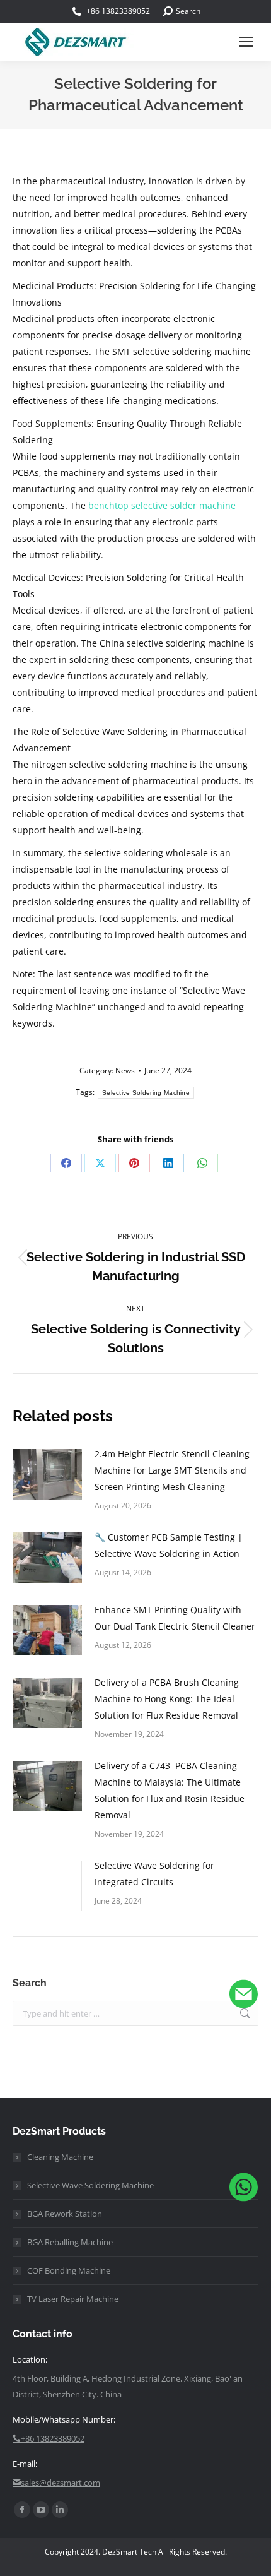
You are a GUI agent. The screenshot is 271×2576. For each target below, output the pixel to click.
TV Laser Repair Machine (73, 2299)
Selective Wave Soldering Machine (90, 2185)
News (125, 1070)
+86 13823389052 (118, 11)
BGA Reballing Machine (70, 2242)
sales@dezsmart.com (61, 2483)
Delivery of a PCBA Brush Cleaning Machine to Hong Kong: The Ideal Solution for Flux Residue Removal (167, 1699)
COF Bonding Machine (69, 2270)
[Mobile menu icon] (246, 42)
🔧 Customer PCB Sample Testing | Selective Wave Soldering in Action (169, 1545)
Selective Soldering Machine (146, 1093)
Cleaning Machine (60, 2157)
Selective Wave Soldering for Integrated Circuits (154, 1874)
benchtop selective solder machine (162, 505)
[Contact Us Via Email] (244, 1997)
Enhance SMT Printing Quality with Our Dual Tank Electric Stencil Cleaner (175, 1618)
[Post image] (47, 1474)
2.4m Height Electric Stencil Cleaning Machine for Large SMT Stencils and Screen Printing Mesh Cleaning (172, 1470)
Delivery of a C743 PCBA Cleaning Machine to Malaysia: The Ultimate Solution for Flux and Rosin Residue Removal (170, 1790)
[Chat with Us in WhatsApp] (244, 2190)
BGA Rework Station (65, 2214)
